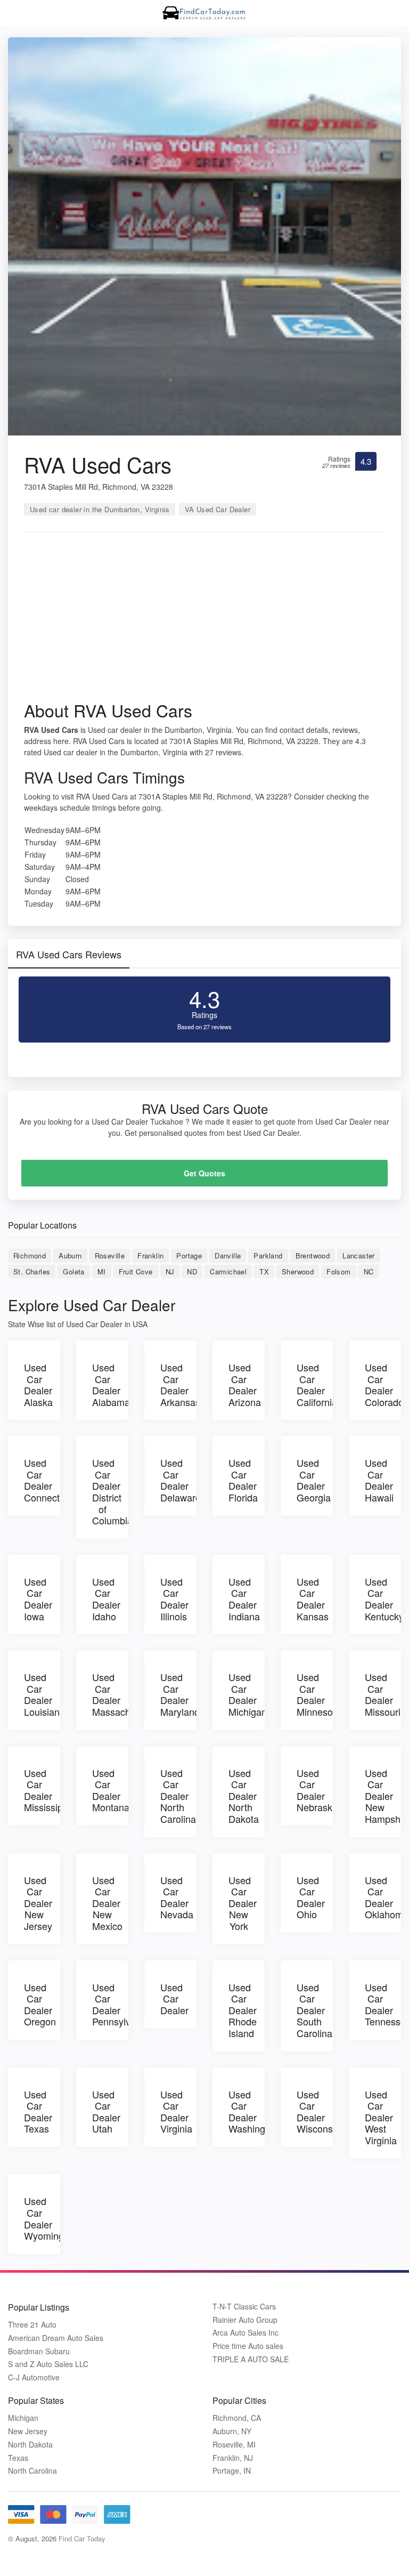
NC (369, 1271)
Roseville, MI (234, 2445)
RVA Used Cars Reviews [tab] (69, 954)
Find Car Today (82, 2538)
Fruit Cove (136, 1271)
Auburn (70, 1255)
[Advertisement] (204, 620)
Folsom (338, 1271)
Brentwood (313, 1255)
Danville (228, 1255)
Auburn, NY (232, 2431)
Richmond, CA (237, 2418)
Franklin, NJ (233, 2458)
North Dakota (30, 2445)
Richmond (30, 1255)
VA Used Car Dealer (218, 509)
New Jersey (28, 2431)
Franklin (150, 1255)
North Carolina (32, 2471)
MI (102, 1271)
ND (192, 1271)
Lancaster (359, 1255)
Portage (189, 1255)
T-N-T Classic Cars (244, 2307)
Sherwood (298, 1271)
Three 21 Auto (32, 2325)
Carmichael (228, 1271)
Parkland (268, 1255)
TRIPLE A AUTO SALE (251, 2359)
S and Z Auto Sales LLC (48, 2364)
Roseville (110, 1255)
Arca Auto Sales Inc (246, 2333)
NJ (170, 1271)
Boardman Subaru (39, 2351)
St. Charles (32, 1271)
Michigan (23, 2418)
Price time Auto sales (248, 2346)
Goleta (73, 1271)
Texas (18, 2458)
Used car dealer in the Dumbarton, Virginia (100, 509)
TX (264, 1271)
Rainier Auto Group (245, 2320)
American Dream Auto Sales (56, 2338)
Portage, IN (232, 2471)
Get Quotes (204, 1173)
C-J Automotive (34, 2377)
